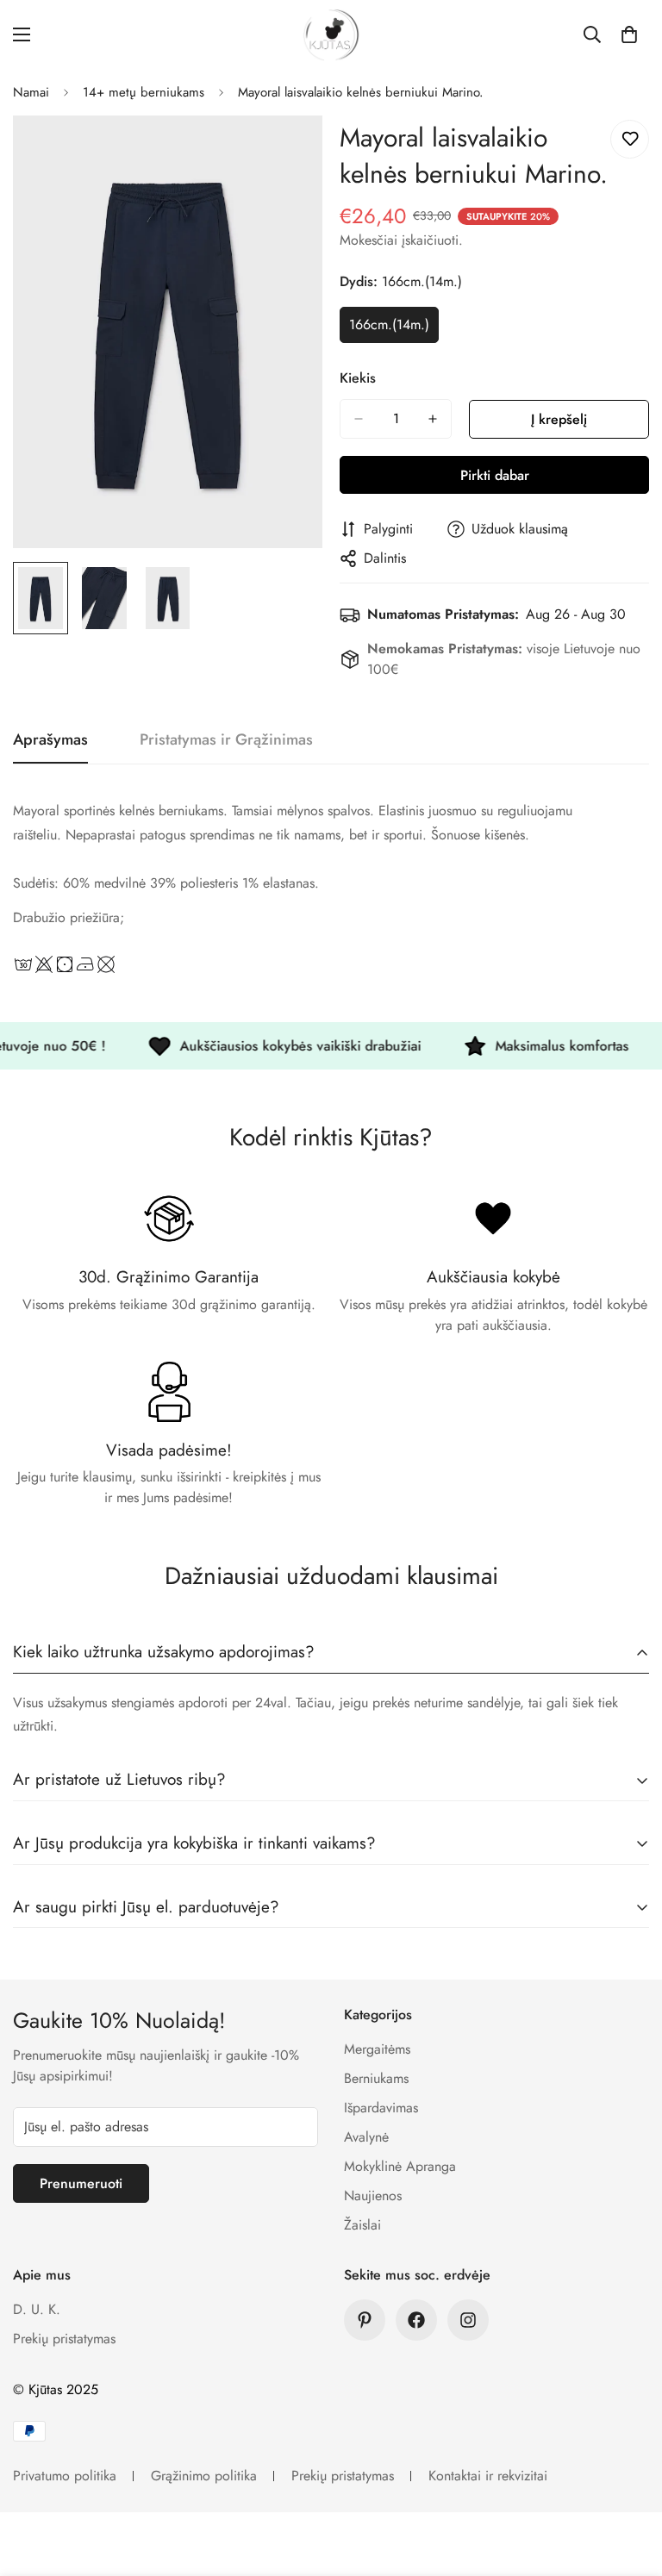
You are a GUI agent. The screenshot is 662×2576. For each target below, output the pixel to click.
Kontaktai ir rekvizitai (488, 2476)
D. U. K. (37, 2309)
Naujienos (373, 2196)
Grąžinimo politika (204, 2476)
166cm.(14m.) (394, 329)
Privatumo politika (65, 2476)
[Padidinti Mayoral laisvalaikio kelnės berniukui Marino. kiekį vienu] (433, 419)
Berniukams (376, 2078)
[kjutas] (331, 35)
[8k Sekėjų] (468, 2320)
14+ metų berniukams (144, 92)
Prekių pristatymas (64, 2339)
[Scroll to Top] (628, 2482)
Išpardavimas (381, 2108)
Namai (31, 92)
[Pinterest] (365, 2320)
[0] (629, 34)
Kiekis (358, 378)
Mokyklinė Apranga (400, 2166)
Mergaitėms (377, 2049)
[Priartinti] (286, 152)
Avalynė (366, 2137)
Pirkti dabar (495, 475)
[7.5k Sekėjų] (416, 2320)
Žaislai (362, 2225)
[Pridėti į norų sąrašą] (630, 139)
